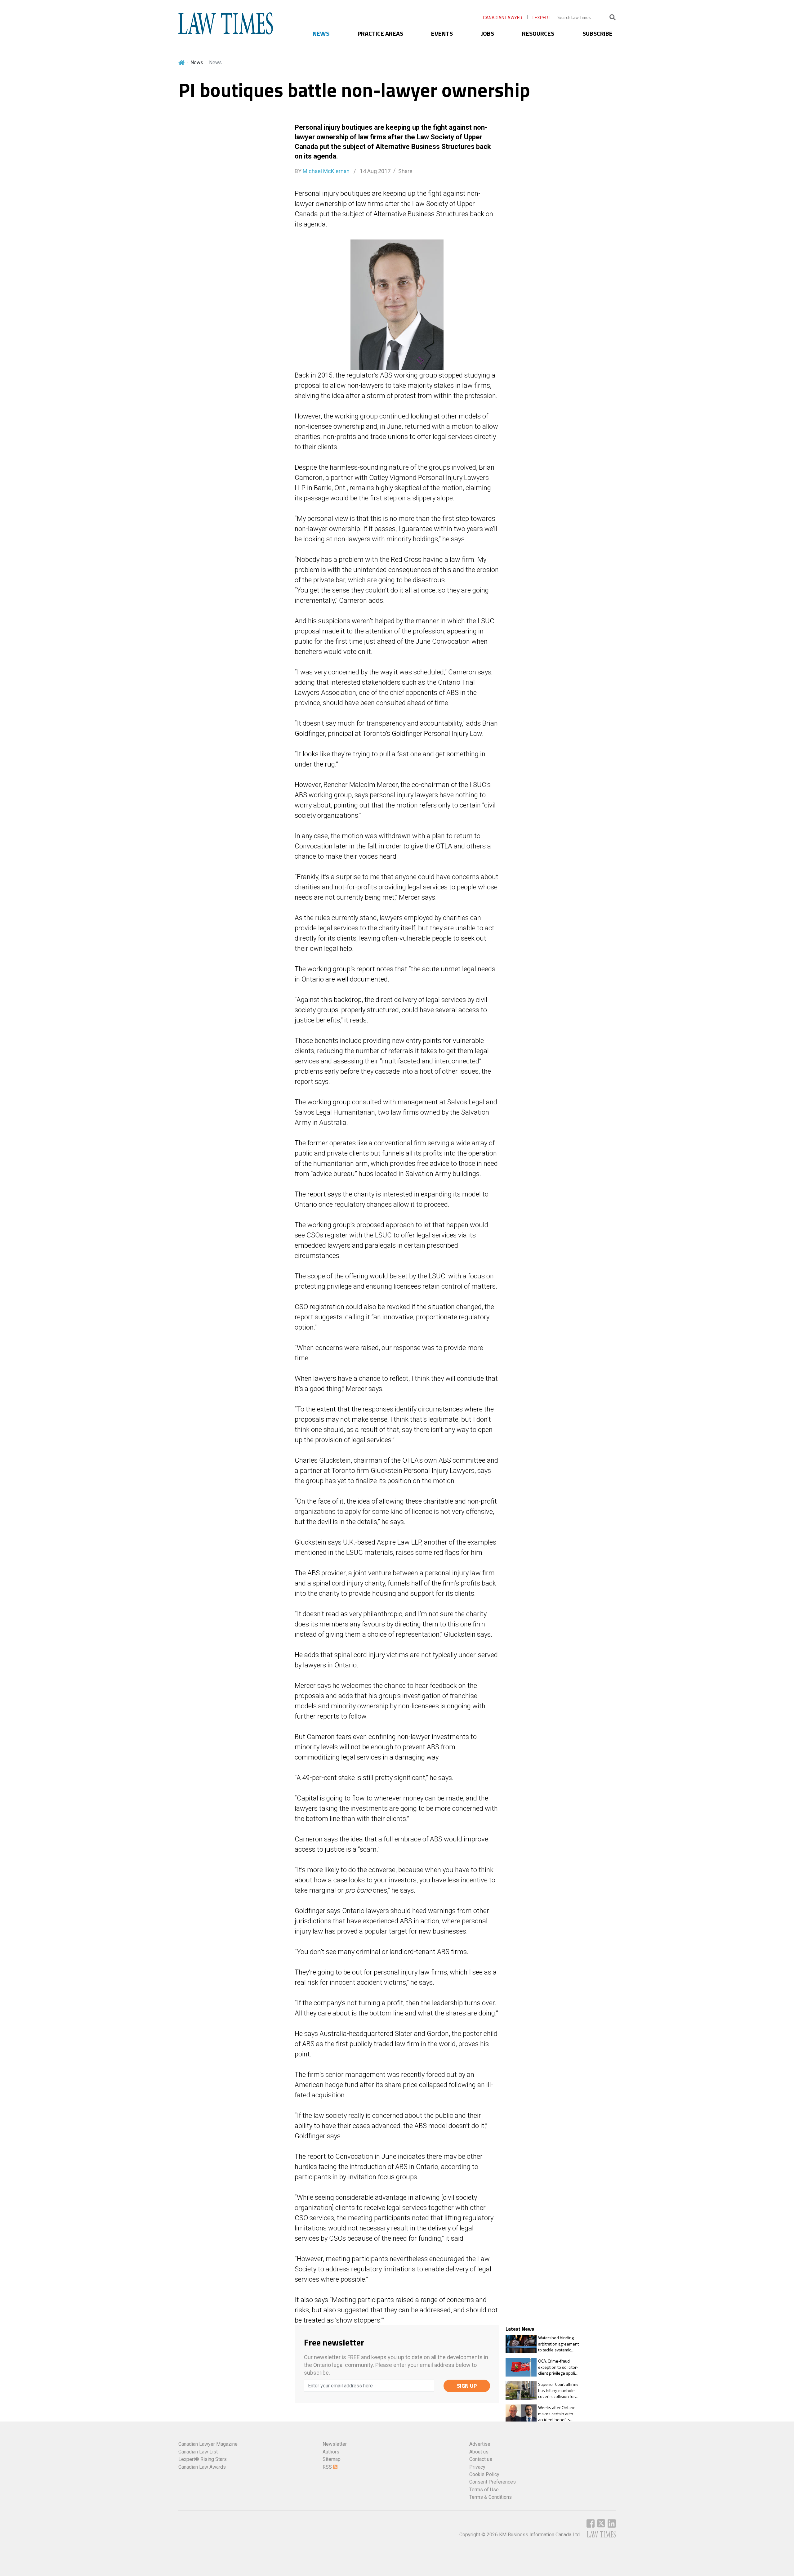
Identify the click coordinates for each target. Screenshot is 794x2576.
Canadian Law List (198, 2452)
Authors (331, 2452)
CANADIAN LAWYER (503, 18)
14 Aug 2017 (375, 171)
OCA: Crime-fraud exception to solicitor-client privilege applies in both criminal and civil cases (559, 2367)
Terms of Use (484, 2490)
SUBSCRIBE (598, 33)
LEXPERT (542, 18)
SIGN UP (467, 2386)
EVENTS (442, 33)
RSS (328, 2467)
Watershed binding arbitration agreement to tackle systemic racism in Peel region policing (558, 2344)
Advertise (480, 2444)
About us (479, 2452)
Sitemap (332, 2459)
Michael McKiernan (326, 171)
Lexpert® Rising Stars (203, 2459)
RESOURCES (538, 33)
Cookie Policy (484, 2474)
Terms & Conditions (491, 2497)
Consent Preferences (493, 2482)
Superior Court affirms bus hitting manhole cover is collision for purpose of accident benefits (558, 2390)
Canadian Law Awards (202, 2467)
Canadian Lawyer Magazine (208, 2444)
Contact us (481, 2459)
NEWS (321, 33)
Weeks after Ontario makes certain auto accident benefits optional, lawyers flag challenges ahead (558, 2414)
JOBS (488, 33)
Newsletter (335, 2444)
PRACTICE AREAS (380, 33)
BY (322, 171)
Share (405, 171)
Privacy (477, 2467)
